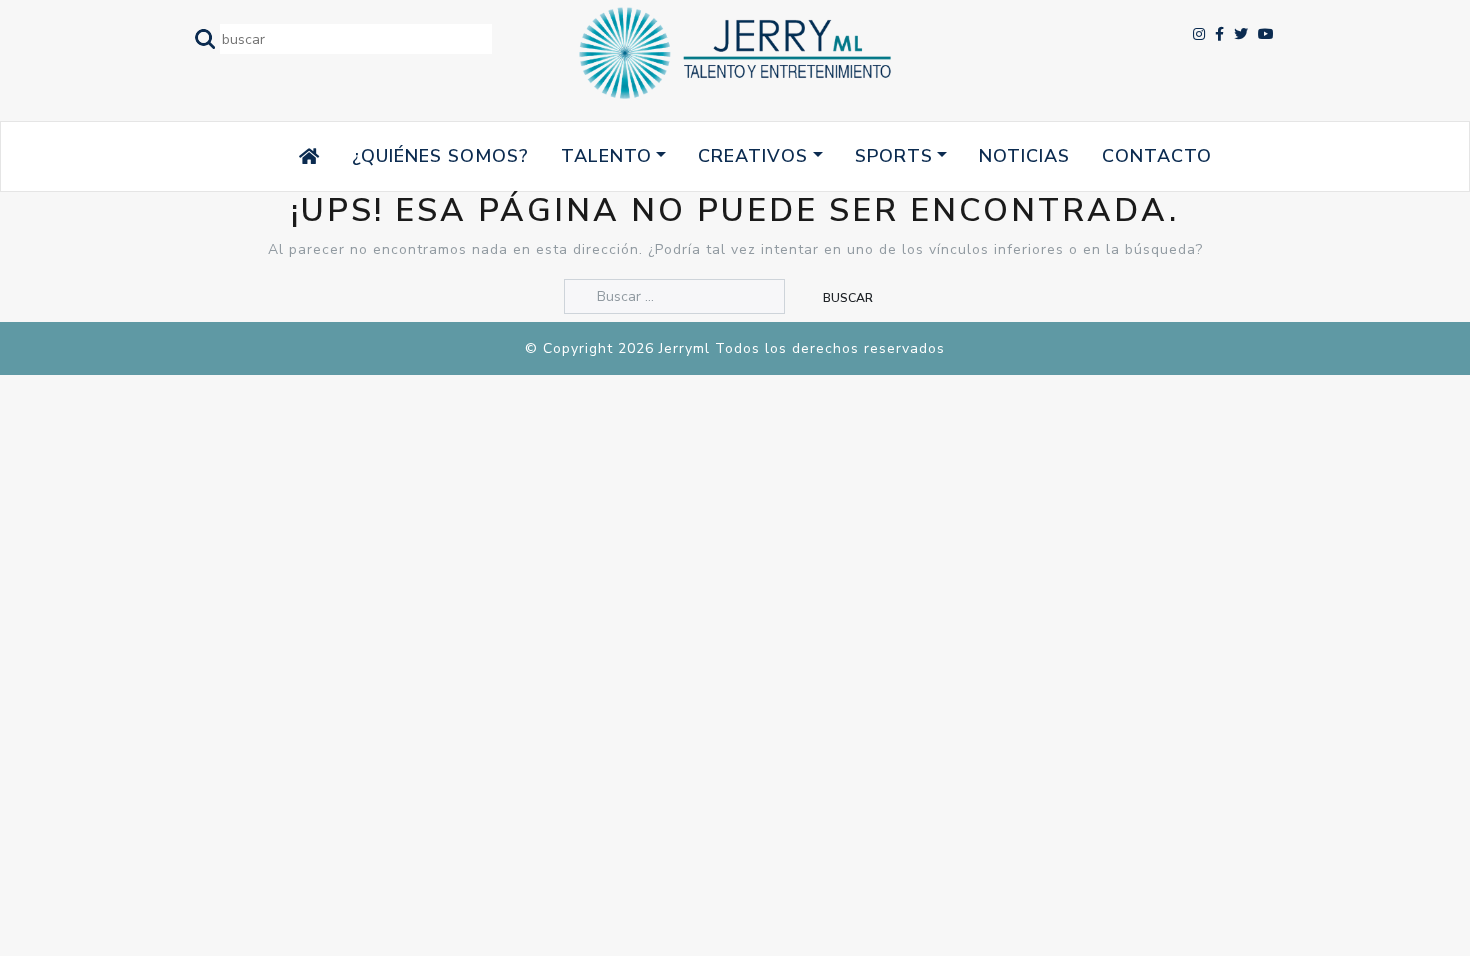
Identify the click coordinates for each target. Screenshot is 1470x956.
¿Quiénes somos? (440, 156)
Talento (606, 156)
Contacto (1157, 156)
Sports (894, 156)
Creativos (753, 156)
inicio (270, 156)
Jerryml (684, 348)
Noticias (1024, 156)
